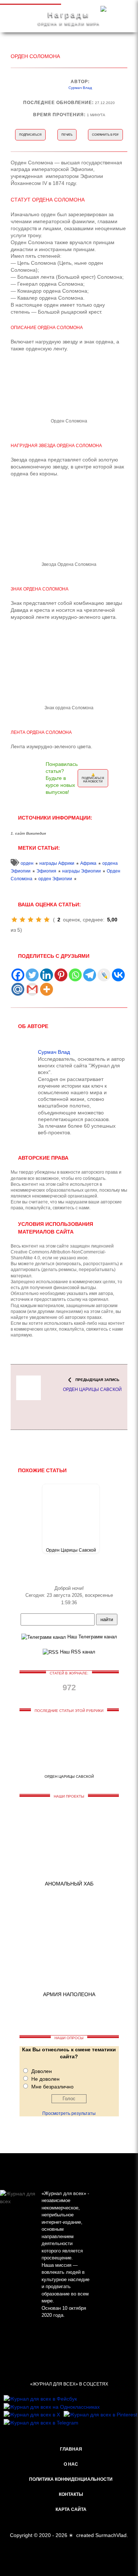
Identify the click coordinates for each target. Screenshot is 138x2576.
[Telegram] (90, 975)
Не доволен (45, 2079)
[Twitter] (32, 975)
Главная (71, 2449)
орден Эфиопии (55, 879)
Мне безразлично (52, 2087)
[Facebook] (18, 975)
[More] (47, 989)
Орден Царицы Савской (71, 1550)
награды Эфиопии (82, 871)
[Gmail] (32, 989)
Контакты (71, 2494)
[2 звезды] (22, 920)
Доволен (42, 2071)
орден (27, 863)
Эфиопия (46, 871)
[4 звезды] (39, 920)
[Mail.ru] (18, 989)
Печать (67, 135)
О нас (71, 2464)
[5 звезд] (47, 920)
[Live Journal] (104, 975)
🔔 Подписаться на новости (93, 778)
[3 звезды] (31, 920)
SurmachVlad (111, 2535)
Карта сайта (71, 2509)
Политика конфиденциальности (71, 2479)
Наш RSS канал (77, 1652)
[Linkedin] (47, 975)
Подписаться (30, 135)
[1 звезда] (14, 920)
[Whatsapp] (75, 975)
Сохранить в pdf (105, 135)
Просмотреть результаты (69, 2113)
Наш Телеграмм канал (91, 1637)
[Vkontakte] (118, 975)
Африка (88, 863)
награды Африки (57, 863)
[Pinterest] (61, 975)
